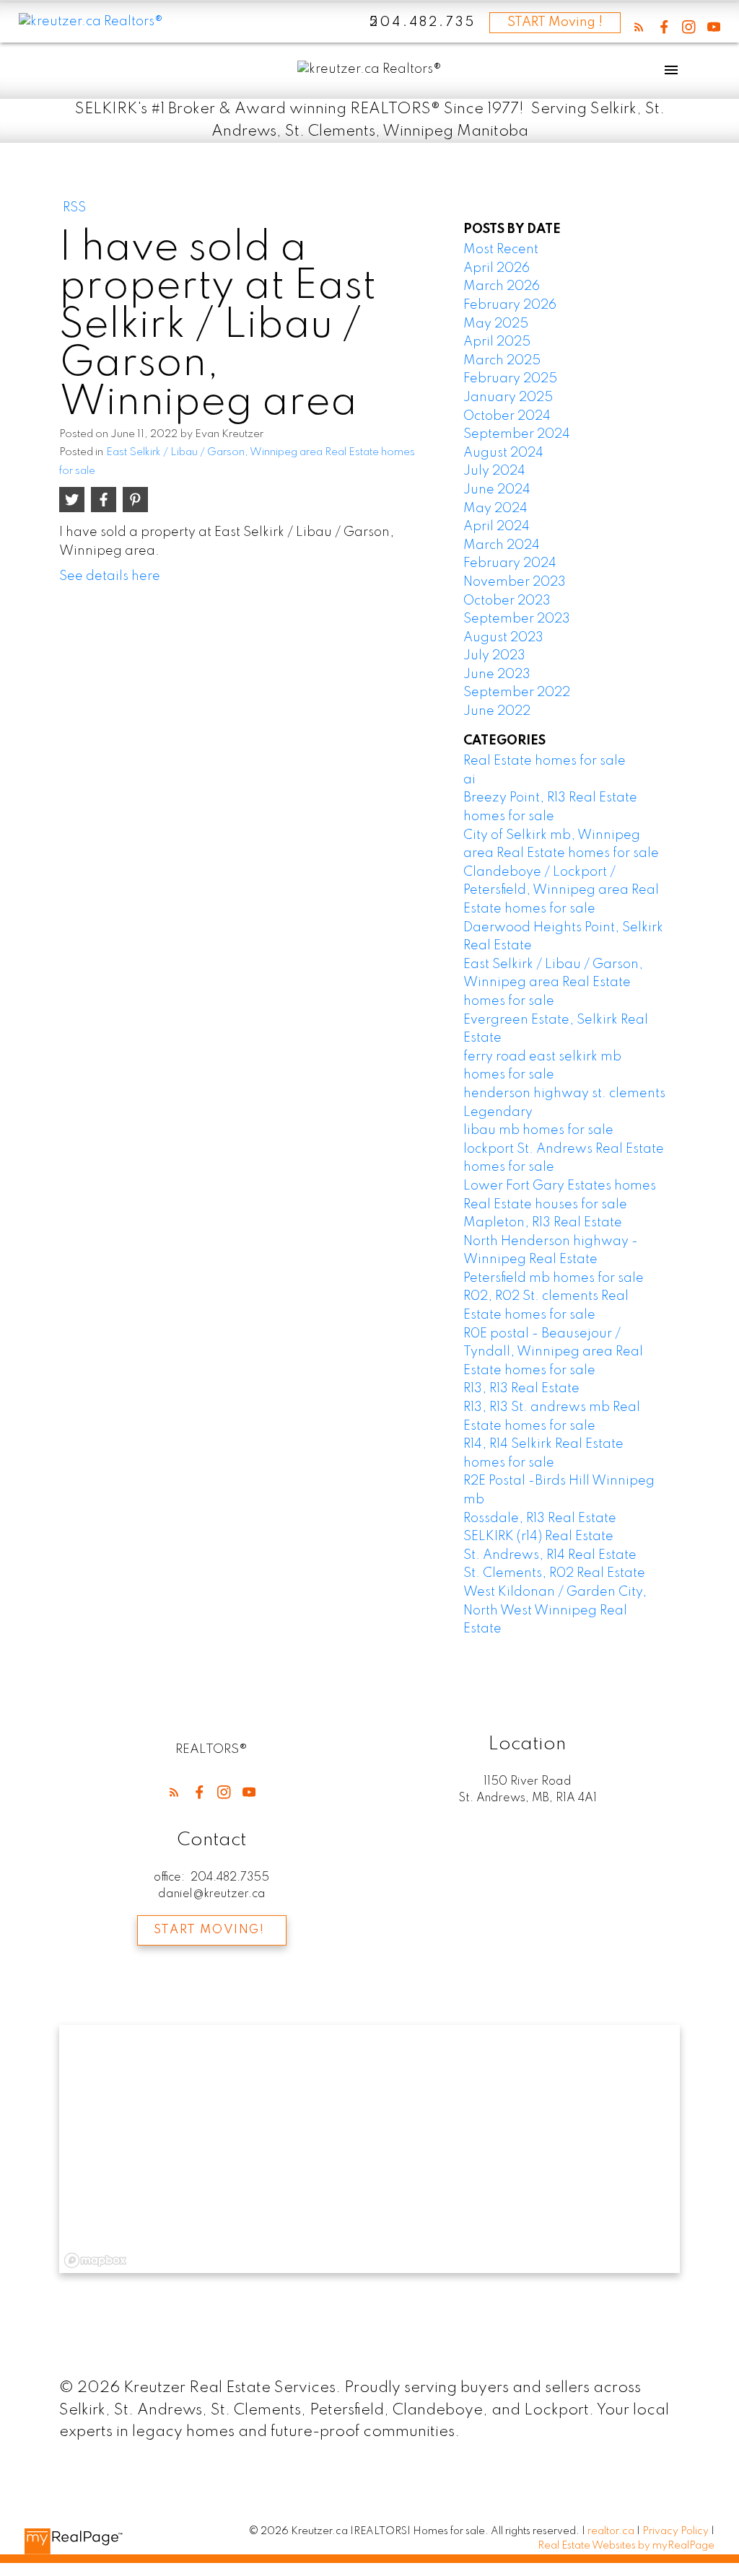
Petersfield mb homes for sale (554, 1278)
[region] (369, 2149)
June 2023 (497, 674)
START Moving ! (555, 22)
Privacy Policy (675, 2531)
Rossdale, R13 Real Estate (540, 1518)
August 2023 (503, 638)
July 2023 (494, 656)
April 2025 (497, 342)
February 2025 (510, 379)
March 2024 (502, 545)
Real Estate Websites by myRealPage (626, 2546)
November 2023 (515, 582)
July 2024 (494, 471)
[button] (639, 27)
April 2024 (497, 527)
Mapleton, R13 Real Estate (543, 1223)
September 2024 (517, 434)
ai (469, 780)
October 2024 (507, 416)
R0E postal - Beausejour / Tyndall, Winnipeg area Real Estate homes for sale (553, 1352)
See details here (110, 576)
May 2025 (496, 324)
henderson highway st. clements (564, 1094)
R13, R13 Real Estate (521, 1389)
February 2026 (510, 305)
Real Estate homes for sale (545, 761)
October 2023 (507, 601)
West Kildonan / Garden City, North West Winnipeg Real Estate (555, 1610)
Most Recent (501, 250)
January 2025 (508, 397)
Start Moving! (209, 1930)
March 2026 (502, 286)
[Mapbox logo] (95, 2260)
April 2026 (497, 268)
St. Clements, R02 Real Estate (554, 1573)
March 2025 (502, 361)
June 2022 (497, 711)
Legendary (498, 1112)
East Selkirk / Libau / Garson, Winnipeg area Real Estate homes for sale (553, 983)
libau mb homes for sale (538, 1130)
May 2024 (495, 509)
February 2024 (510, 563)
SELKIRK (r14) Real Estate (538, 1537)
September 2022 (517, 693)
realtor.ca (612, 2531)
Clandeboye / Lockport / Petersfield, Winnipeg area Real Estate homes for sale (561, 891)
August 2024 (503, 453)
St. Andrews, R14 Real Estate (550, 1555)
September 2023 (517, 619)
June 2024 (497, 490)
